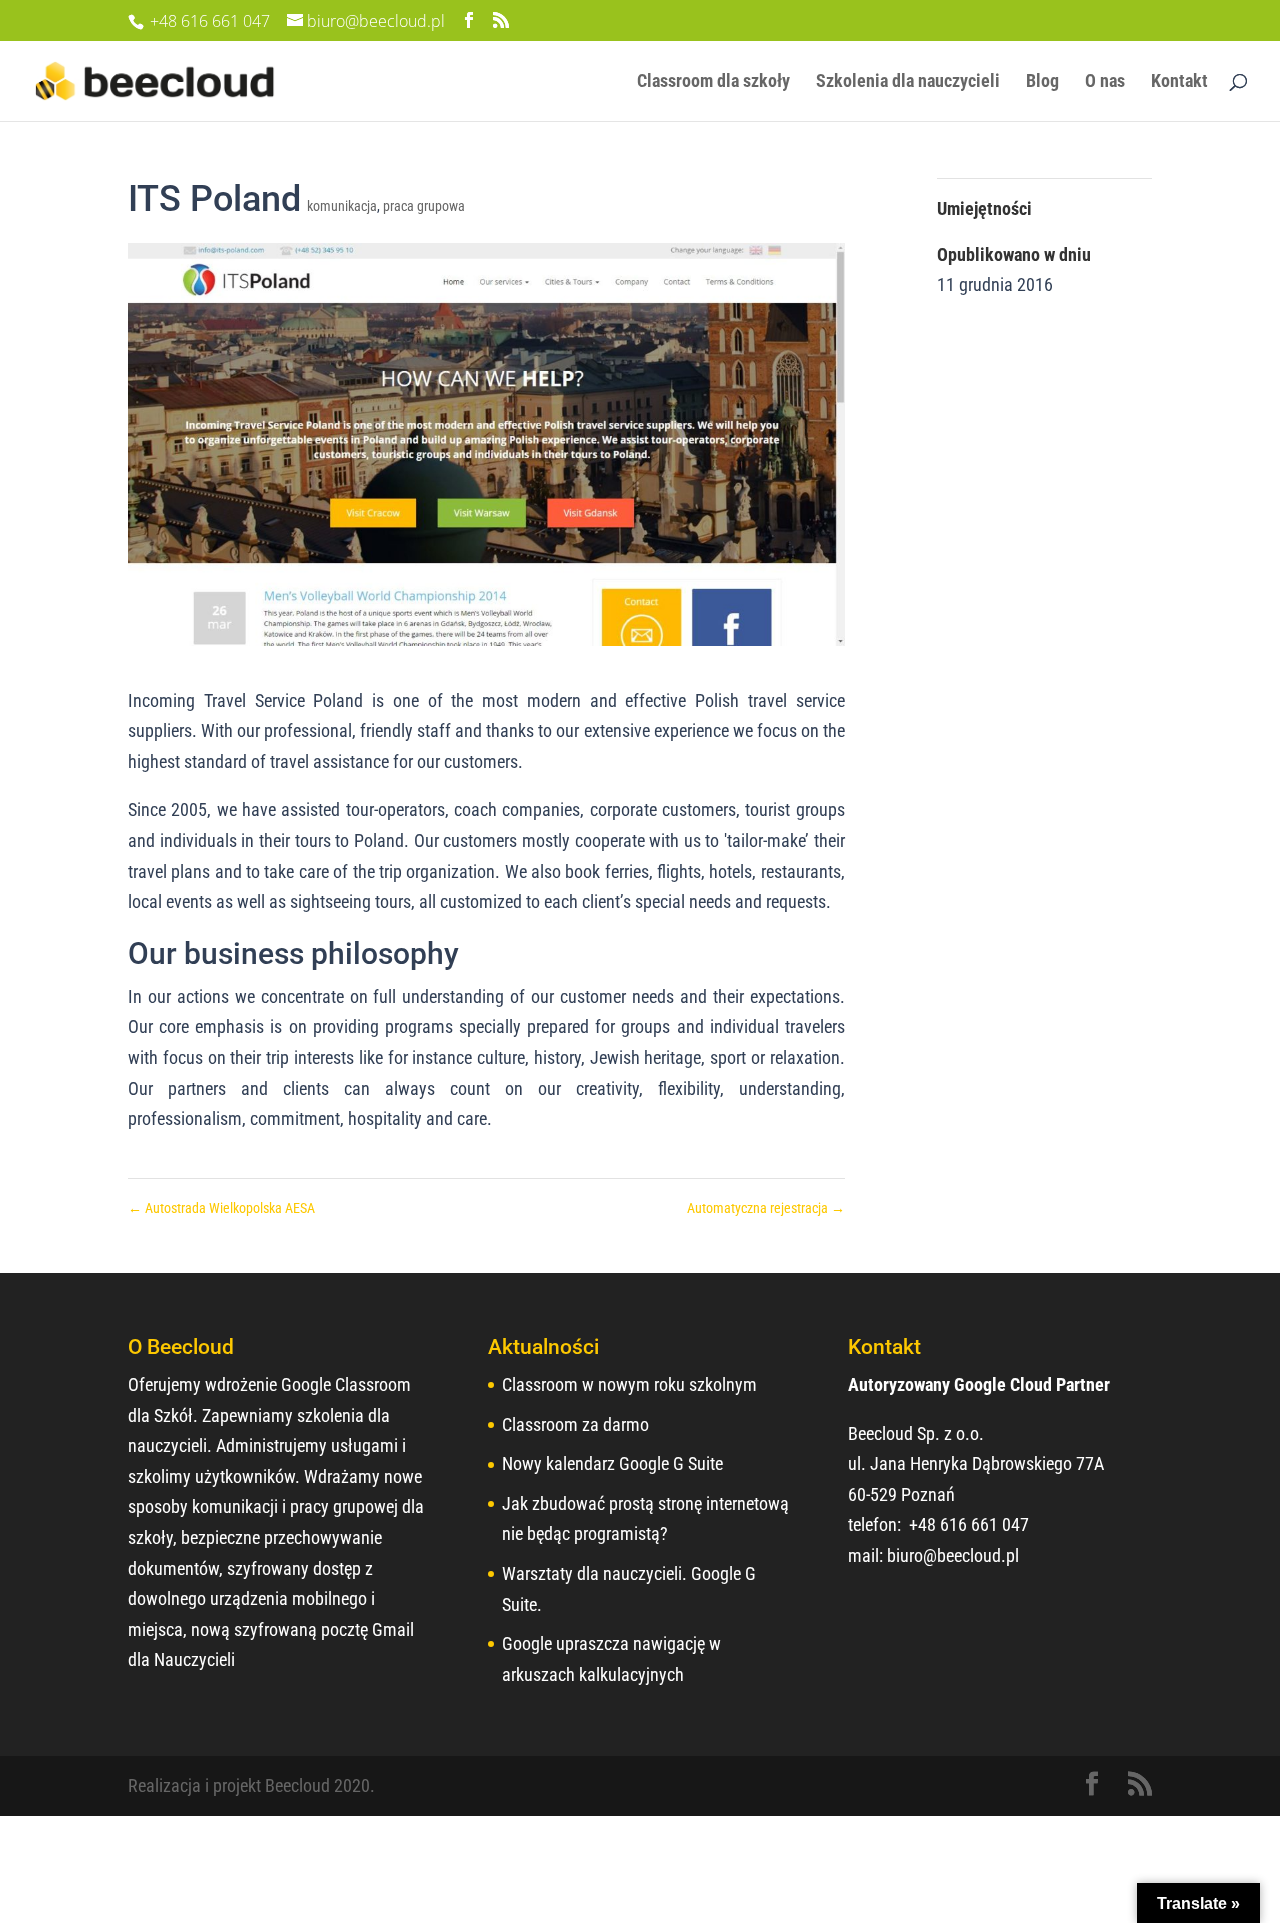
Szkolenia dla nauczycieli (908, 82)
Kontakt (1179, 82)
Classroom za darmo (575, 1424)
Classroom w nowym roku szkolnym (629, 1384)
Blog (1042, 82)
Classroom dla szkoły (713, 82)
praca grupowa (424, 206)
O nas (1105, 82)
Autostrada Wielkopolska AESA (221, 1208)
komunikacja (342, 206)
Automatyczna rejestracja (766, 1208)
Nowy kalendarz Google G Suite (612, 1463)
